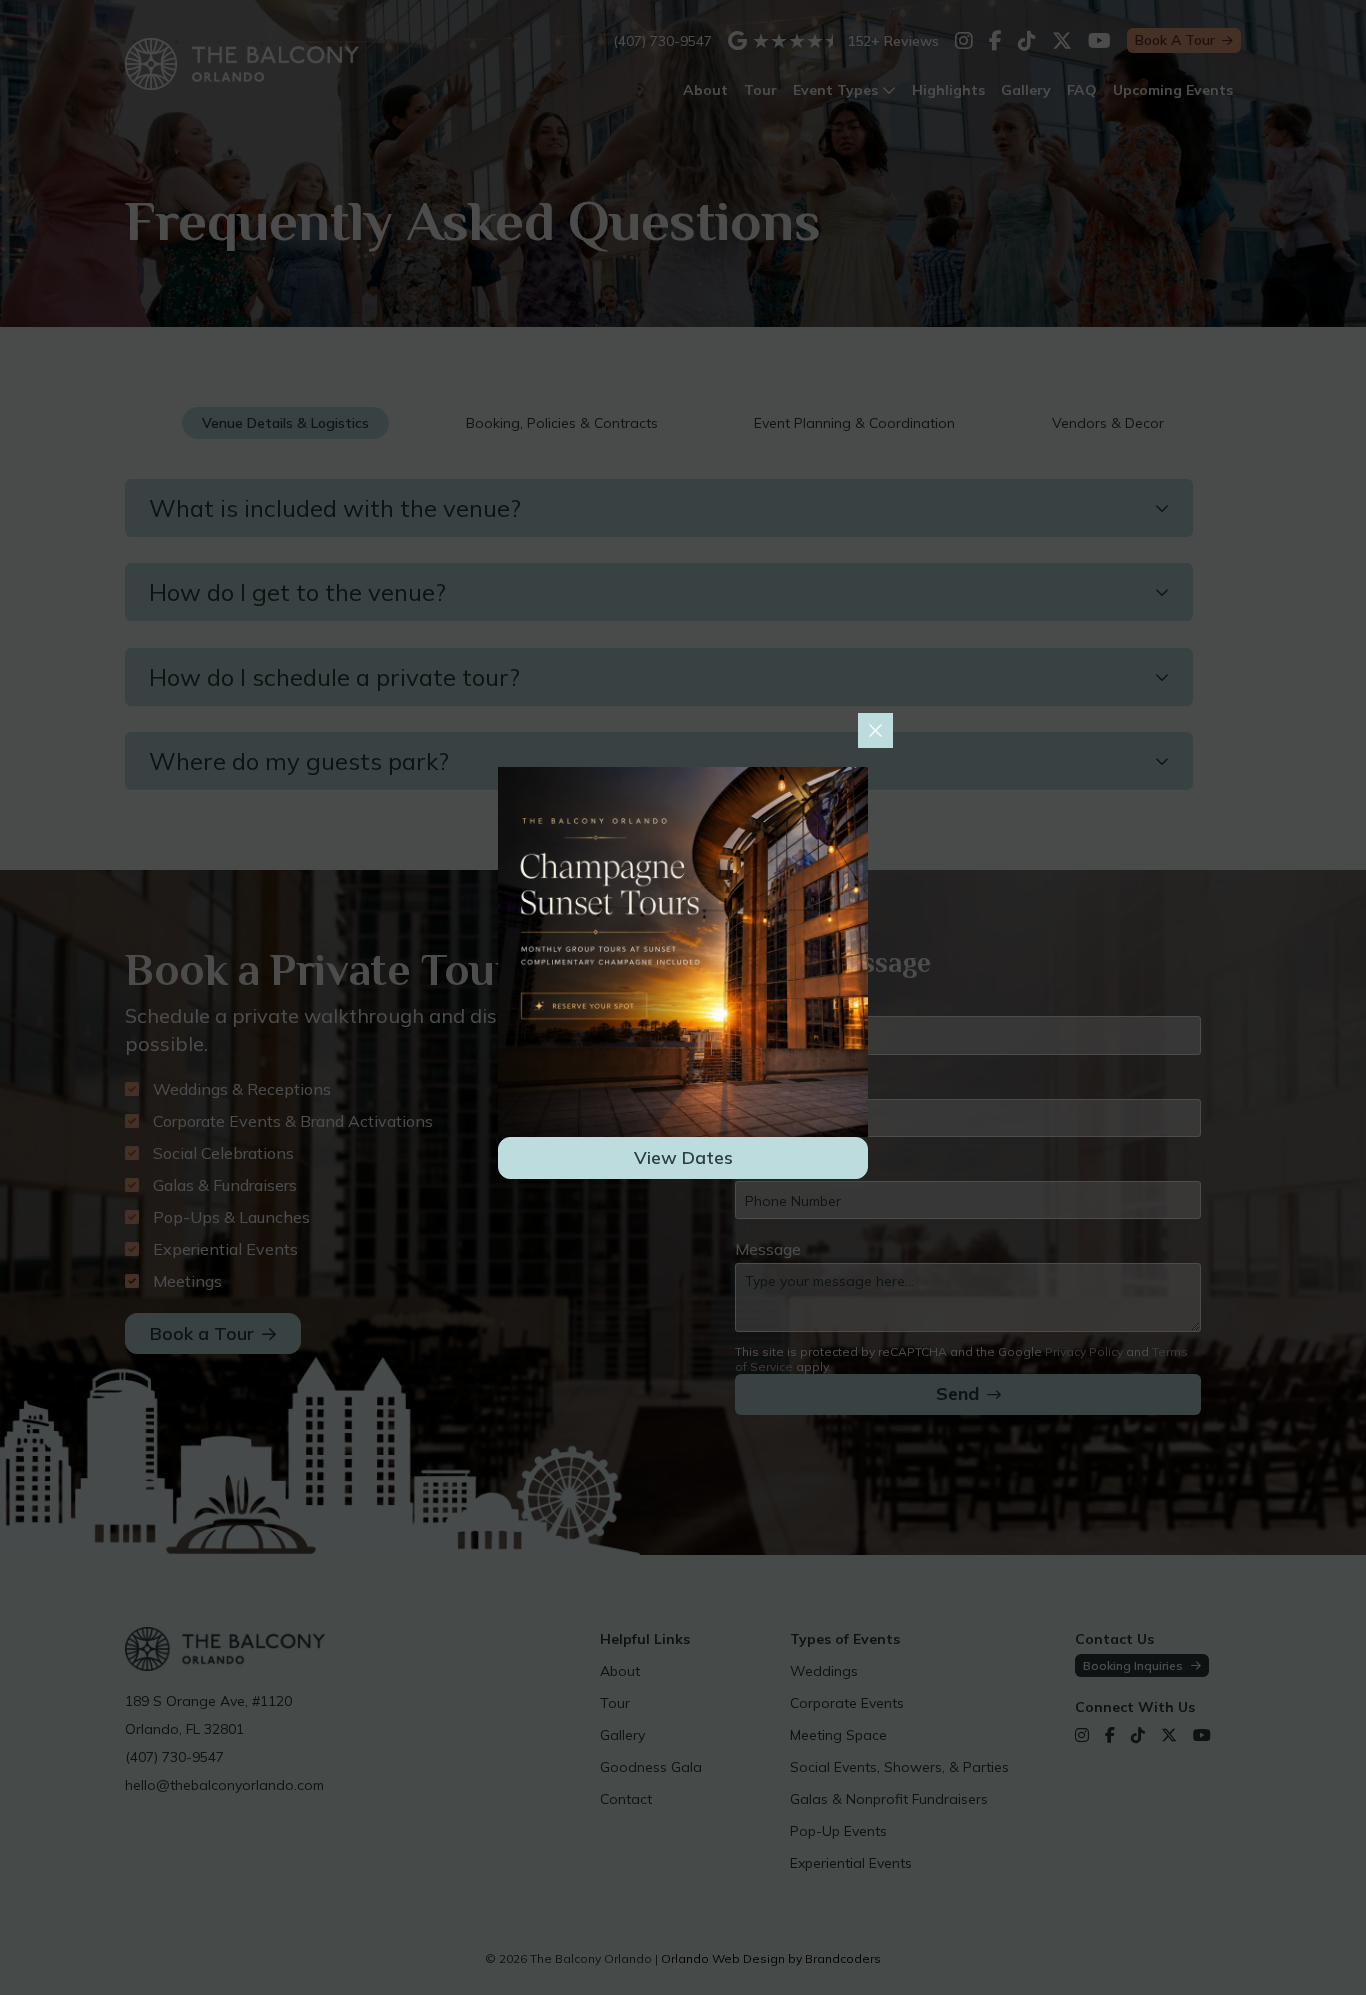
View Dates (683, 1157)
